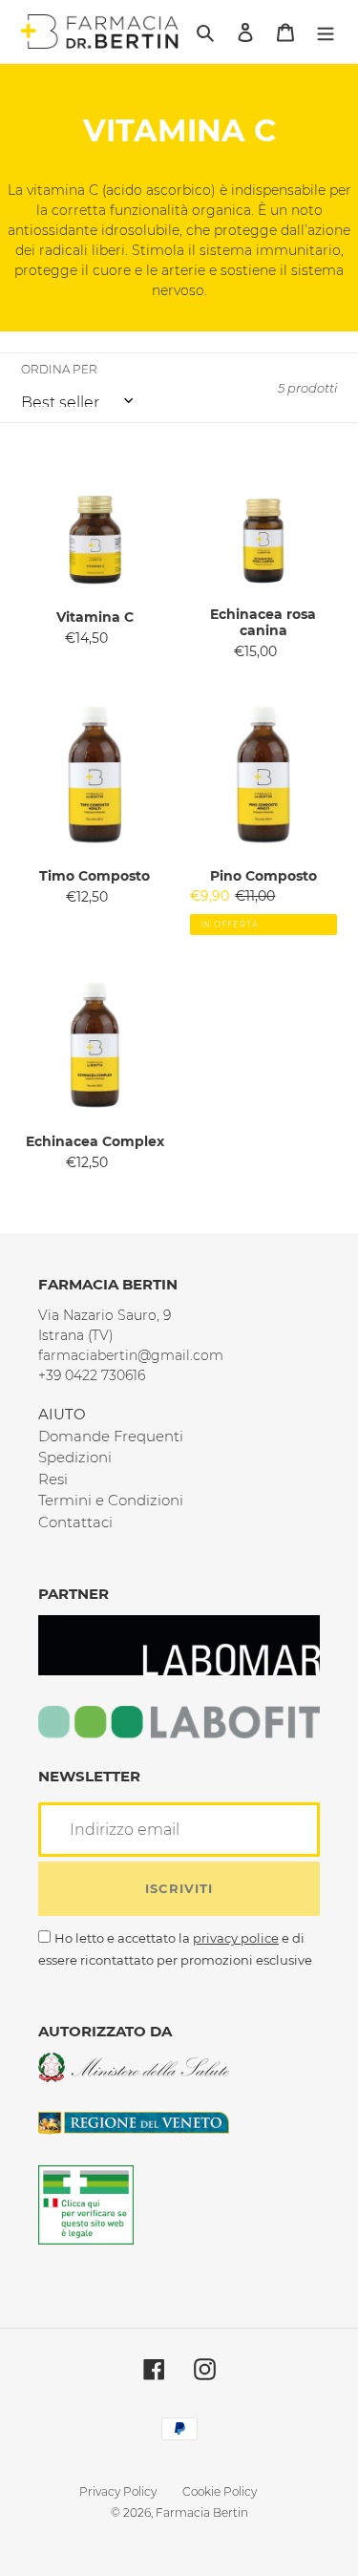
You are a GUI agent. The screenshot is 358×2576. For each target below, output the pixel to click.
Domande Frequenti (111, 1436)
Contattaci (75, 1522)
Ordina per (59, 369)
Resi (53, 1479)
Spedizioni (75, 1457)
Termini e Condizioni (111, 1500)
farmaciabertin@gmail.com (131, 1355)
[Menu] (326, 32)
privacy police (236, 1938)
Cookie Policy (220, 2491)
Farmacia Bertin (202, 2512)
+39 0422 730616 (92, 1375)
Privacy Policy (118, 2491)
